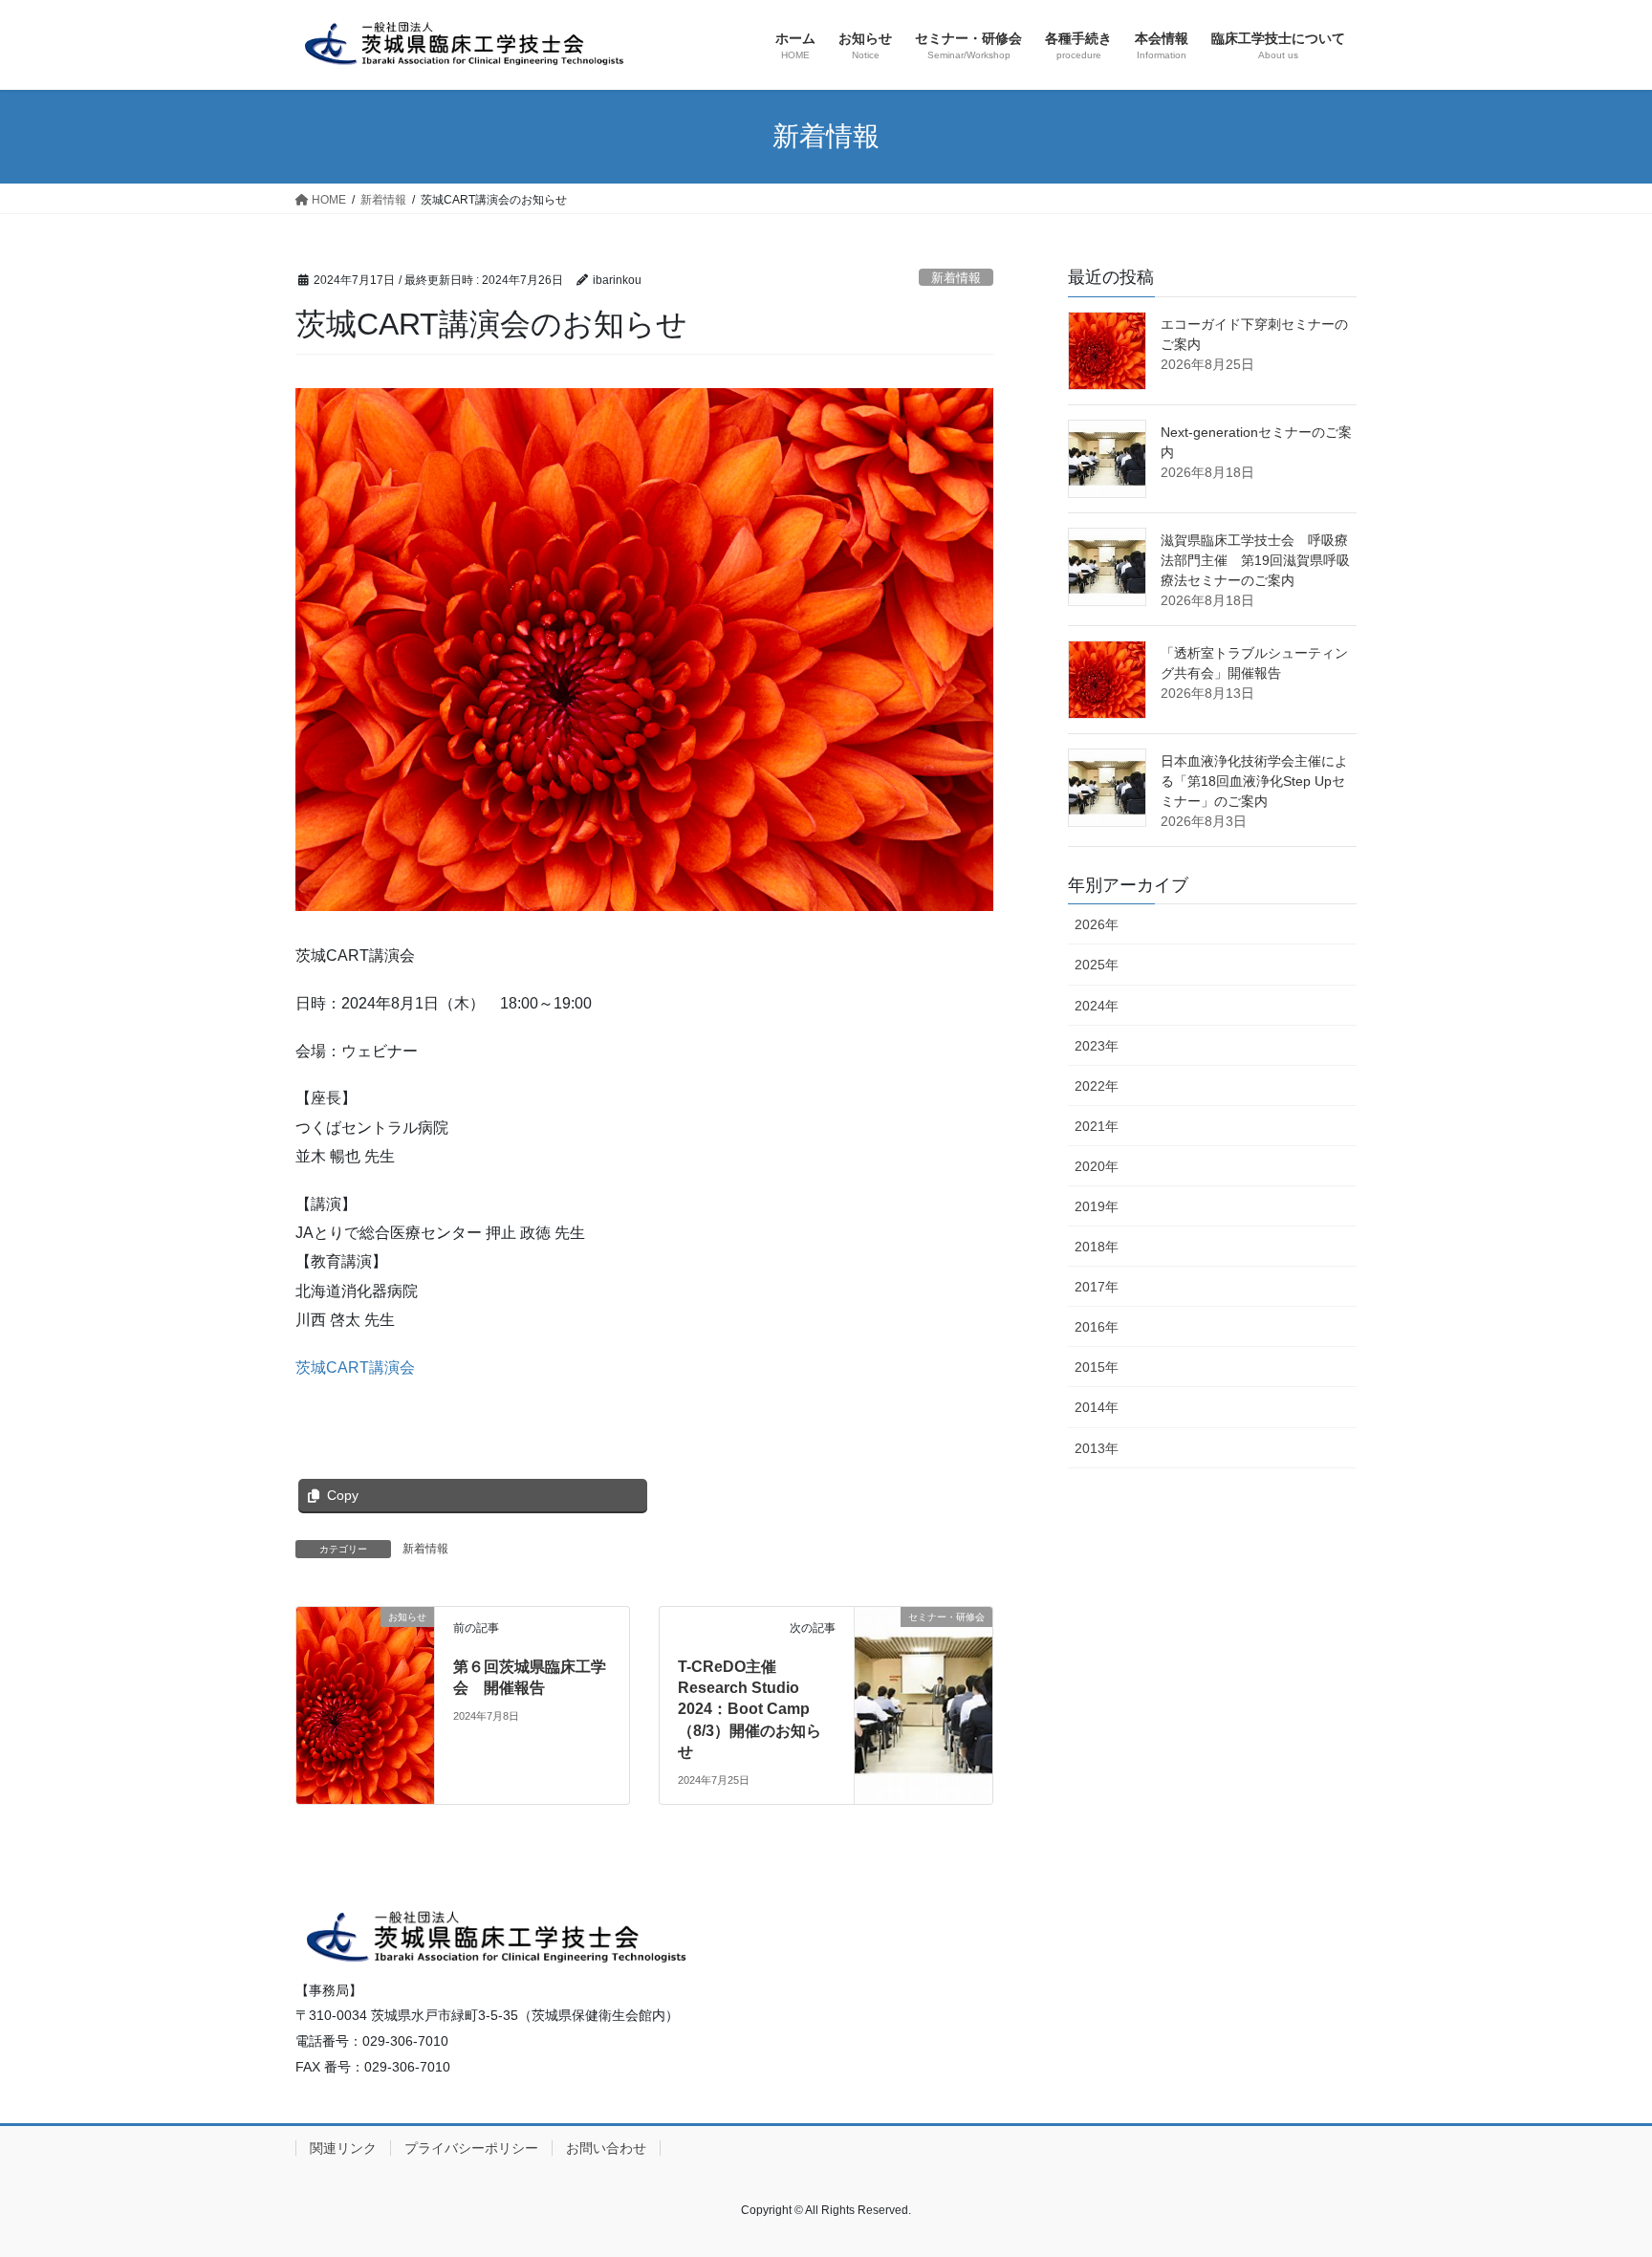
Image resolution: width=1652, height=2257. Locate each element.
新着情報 (956, 278)
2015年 (1097, 1367)
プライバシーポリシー (471, 2148)
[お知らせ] (365, 1657)
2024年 (1097, 1006)
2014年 (1097, 1407)
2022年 (1097, 1086)
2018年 (1097, 1247)
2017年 (1097, 1287)
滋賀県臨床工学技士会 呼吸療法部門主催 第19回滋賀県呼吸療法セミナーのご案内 (1255, 560)
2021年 (1097, 1126)
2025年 (1097, 965)
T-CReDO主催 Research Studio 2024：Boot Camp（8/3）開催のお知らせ (750, 1710)
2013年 (1097, 1448)
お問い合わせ (606, 2148)
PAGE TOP (1596, 2172)
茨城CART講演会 (355, 1367)
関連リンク (343, 2148)
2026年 (1097, 924)
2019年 (1097, 1206)
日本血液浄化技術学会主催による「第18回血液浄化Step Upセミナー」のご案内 (1254, 781)
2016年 (1097, 1327)
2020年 (1097, 1166)
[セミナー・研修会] (924, 1671)
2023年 (1097, 1046)
